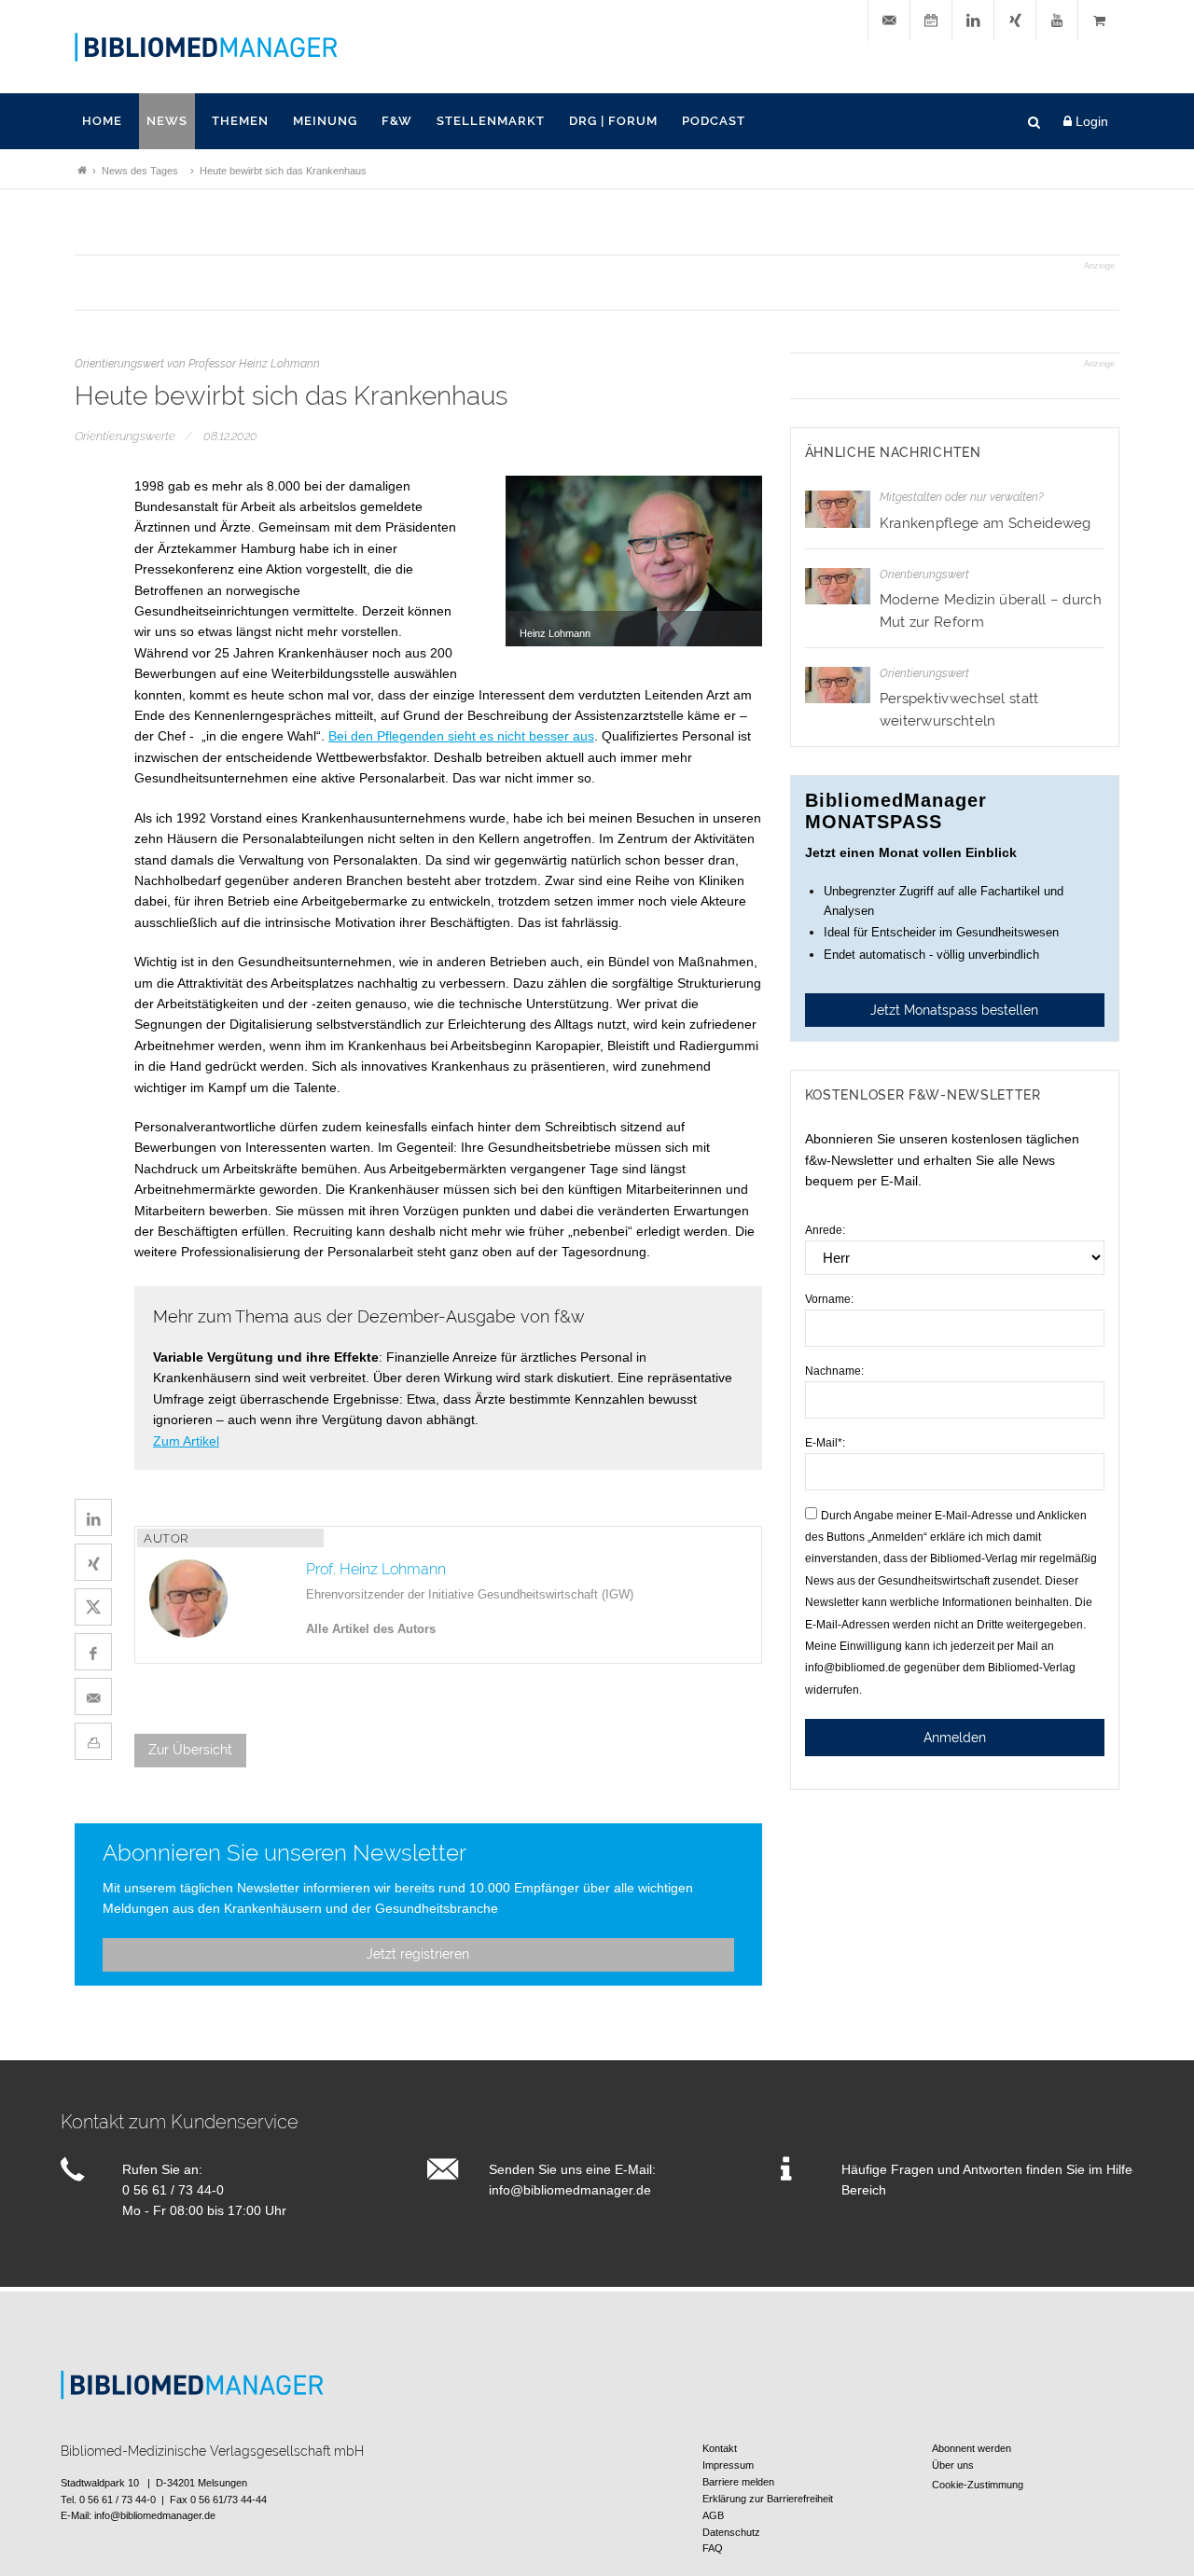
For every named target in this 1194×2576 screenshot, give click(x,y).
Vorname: (829, 1299)
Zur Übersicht (190, 1750)
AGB (713, 2515)
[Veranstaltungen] (931, 21)
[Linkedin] (973, 21)
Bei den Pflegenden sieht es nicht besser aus (461, 736)
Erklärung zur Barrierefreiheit (768, 2499)
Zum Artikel (186, 1441)
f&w (397, 121)
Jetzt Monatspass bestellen (954, 1010)
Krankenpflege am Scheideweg (986, 523)
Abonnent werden (972, 2448)
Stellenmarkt (491, 121)
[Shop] (1099, 21)
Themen (240, 121)
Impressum (728, 2465)
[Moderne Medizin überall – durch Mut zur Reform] (838, 586)
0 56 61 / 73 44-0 (173, 2190)
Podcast (714, 121)
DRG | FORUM (613, 121)
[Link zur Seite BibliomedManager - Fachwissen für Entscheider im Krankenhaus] (82, 171)
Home (102, 121)
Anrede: (825, 1230)
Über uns (953, 2465)
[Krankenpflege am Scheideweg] (838, 509)
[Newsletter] (889, 21)
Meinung (325, 121)
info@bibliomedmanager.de (570, 2190)
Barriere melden (738, 2482)
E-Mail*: (825, 1443)
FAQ (713, 2548)
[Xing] (1015, 21)
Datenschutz (731, 2532)
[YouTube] (1057, 21)
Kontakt (720, 2448)
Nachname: (834, 1371)
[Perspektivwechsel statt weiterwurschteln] (838, 685)
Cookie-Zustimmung (978, 2485)
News (167, 121)
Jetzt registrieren (418, 1954)
